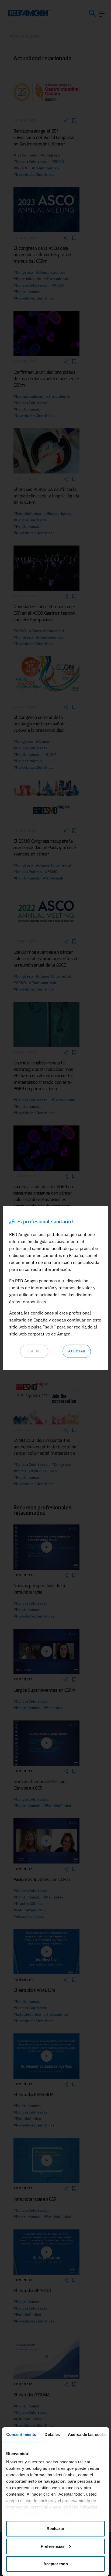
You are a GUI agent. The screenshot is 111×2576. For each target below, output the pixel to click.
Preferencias (53, 2546)
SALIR (34, 1351)
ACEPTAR (77, 1351)
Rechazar (55, 2529)
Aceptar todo (56, 2564)
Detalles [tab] (52, 2434)
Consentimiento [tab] (21, 2434)
